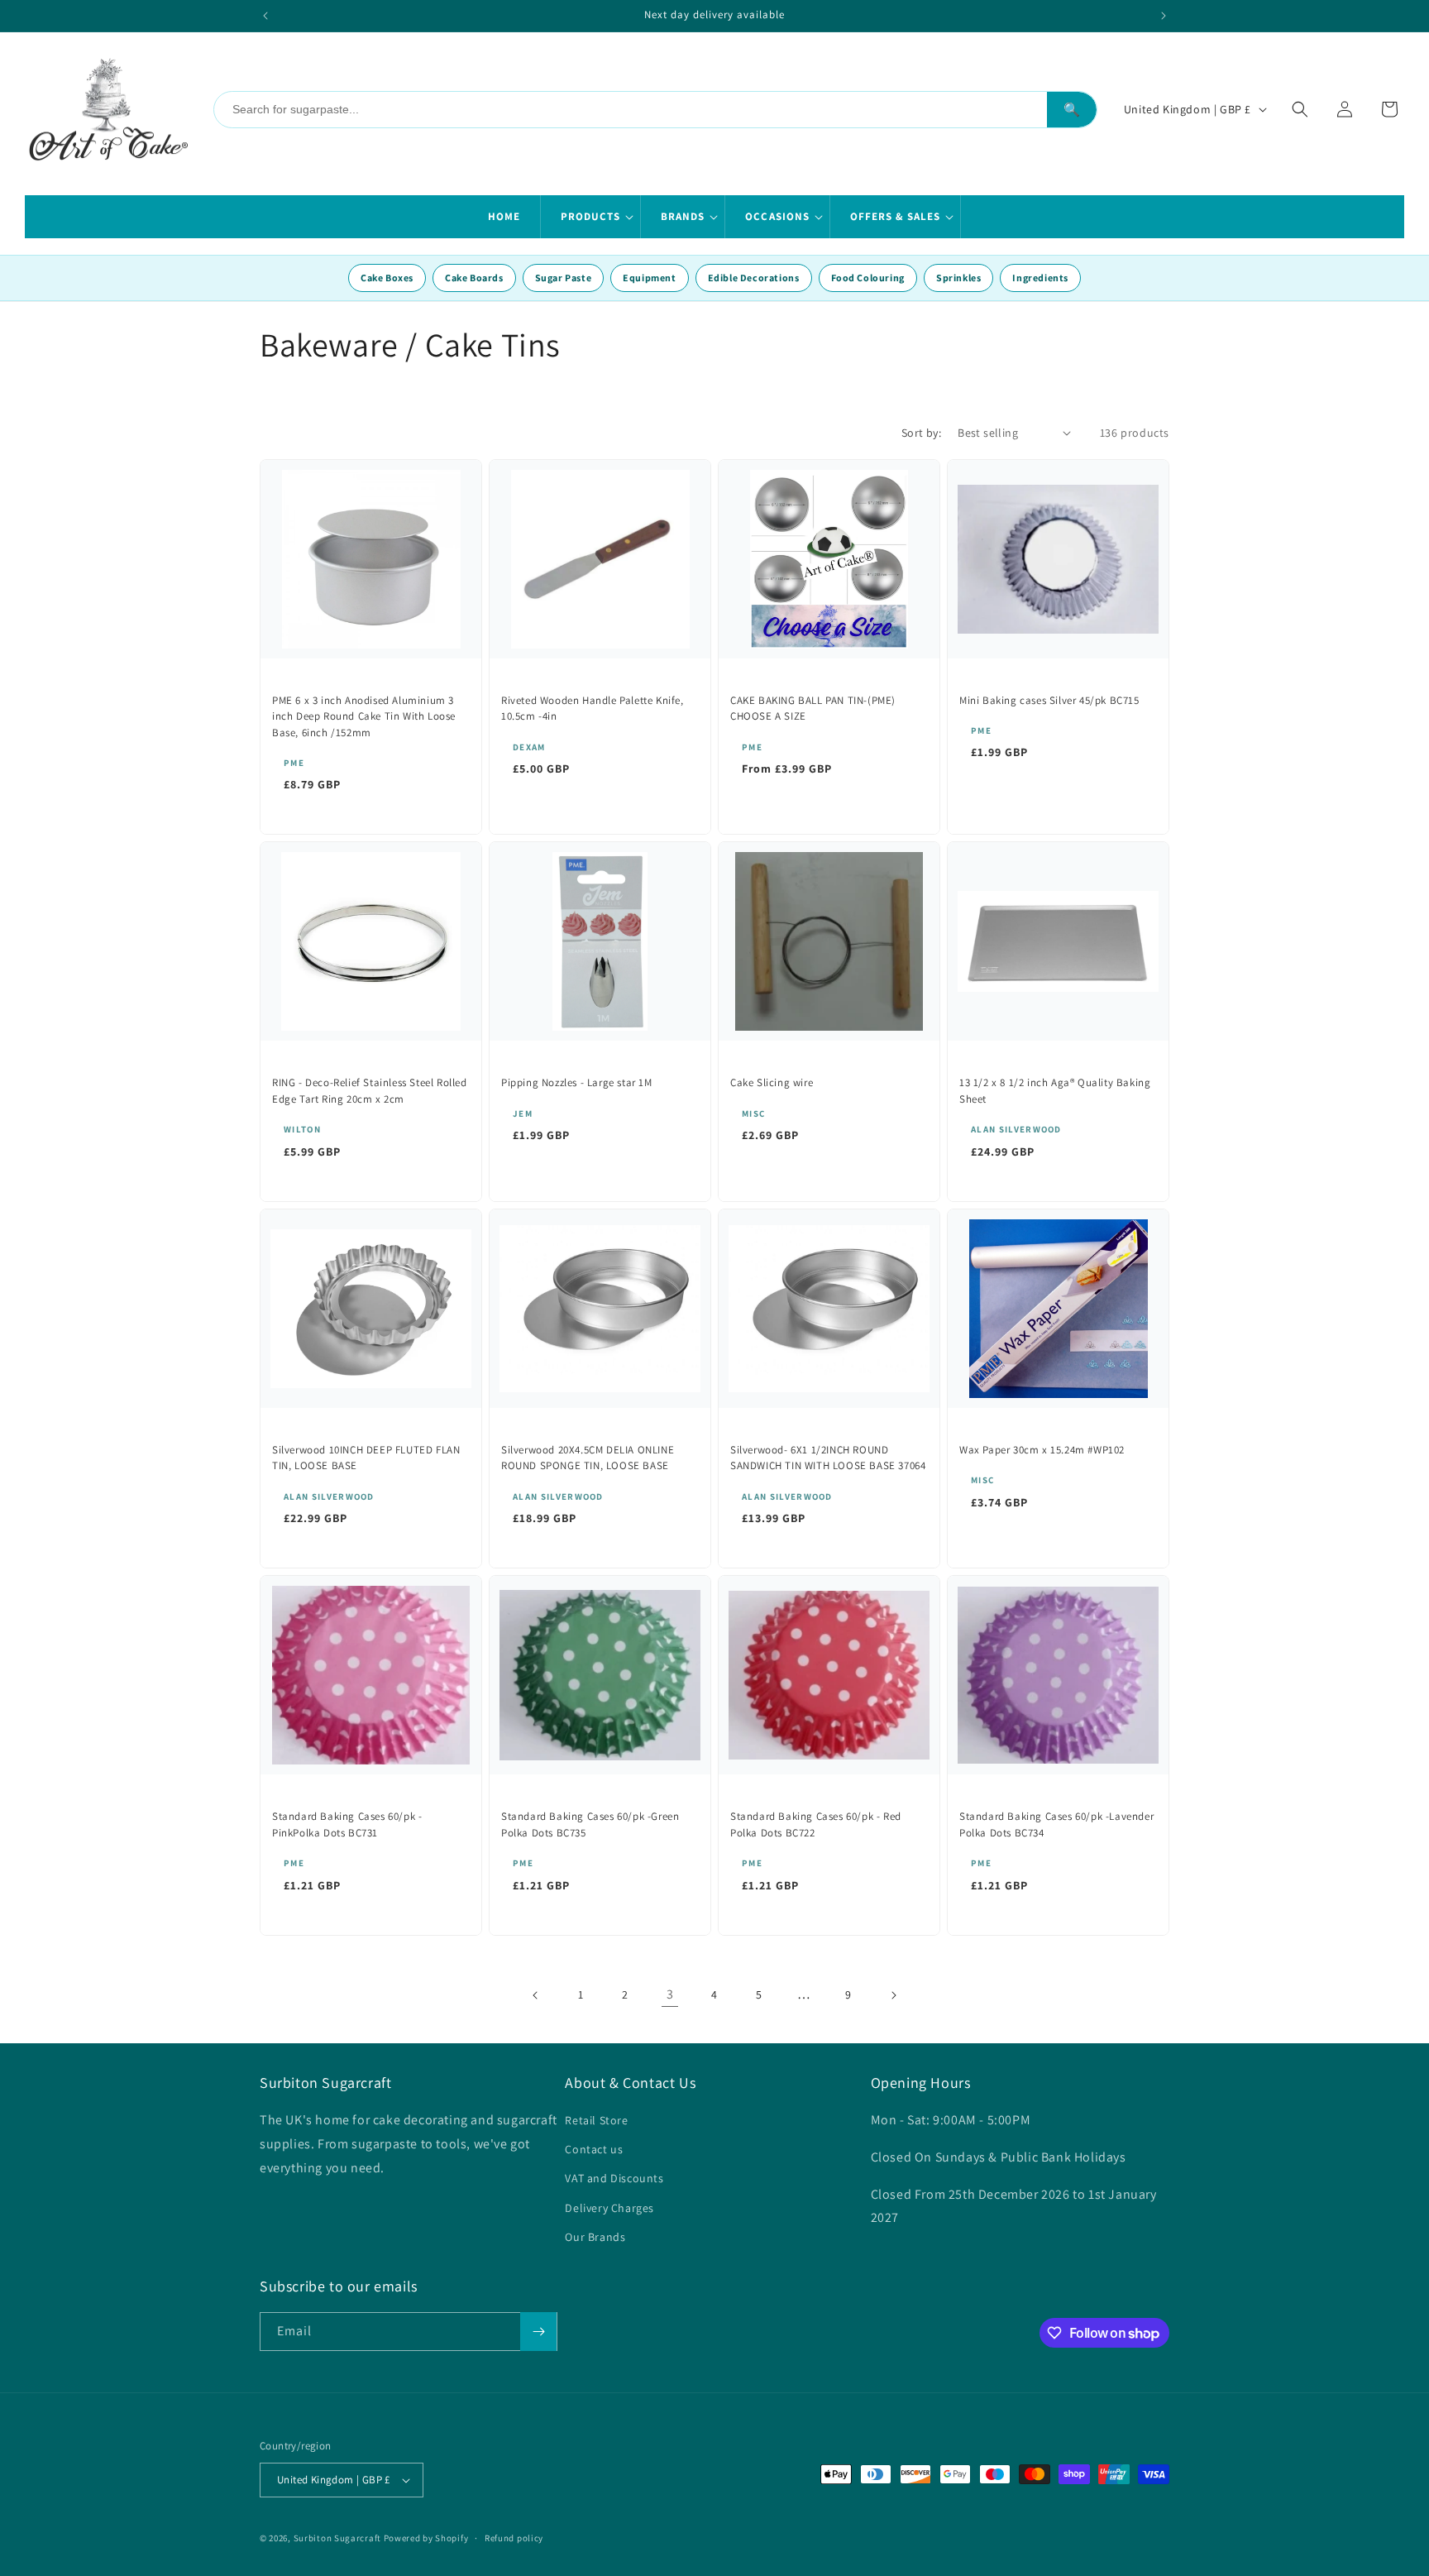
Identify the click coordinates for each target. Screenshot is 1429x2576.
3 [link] (670, 1994)
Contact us (594, 2149)
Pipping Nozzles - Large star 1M (577, 1082)
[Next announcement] (1164, 16)
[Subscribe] (538, 2332)
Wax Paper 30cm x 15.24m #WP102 (1042, 1450)
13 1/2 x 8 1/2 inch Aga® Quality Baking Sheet (1055, 1091)
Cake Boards (474, 278)
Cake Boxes (387, 278)
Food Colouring (868, 278)
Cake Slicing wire (772, 1082)
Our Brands (595, 2237)
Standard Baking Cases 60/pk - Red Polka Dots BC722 (816, 1824)
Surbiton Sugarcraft (337, 2538)
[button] (591, 217)
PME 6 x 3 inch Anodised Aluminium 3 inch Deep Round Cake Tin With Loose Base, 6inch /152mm (364, 716)
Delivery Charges (609, 2208)
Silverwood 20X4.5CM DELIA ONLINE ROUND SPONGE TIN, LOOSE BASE (588, 1458)
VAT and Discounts (614, 2178)
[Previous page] (536, 1995)
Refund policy (514, 2538)
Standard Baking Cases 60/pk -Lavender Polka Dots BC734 (1056, 1824)
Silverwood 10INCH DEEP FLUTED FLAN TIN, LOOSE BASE (366, 1458)
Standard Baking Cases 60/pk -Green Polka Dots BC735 (590, 1824)
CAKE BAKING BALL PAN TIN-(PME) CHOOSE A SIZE (813, 709)
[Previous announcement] (265, 16)
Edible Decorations (754, 278)
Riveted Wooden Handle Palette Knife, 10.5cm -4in (593, 709)
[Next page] (893, 1995)
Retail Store (596, 2120)
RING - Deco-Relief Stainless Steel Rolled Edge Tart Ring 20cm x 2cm (370, 1091)
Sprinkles (958, 278)
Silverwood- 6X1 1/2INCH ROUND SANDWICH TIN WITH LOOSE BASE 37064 (828, 1458)
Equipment (649, 278)
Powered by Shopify (426, 2538)
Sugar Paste (564, 278)
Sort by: (921, 433)
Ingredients (1040, 278)
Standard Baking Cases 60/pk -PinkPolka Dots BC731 (347, 1824)
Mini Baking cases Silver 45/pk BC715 (1049, 700)
